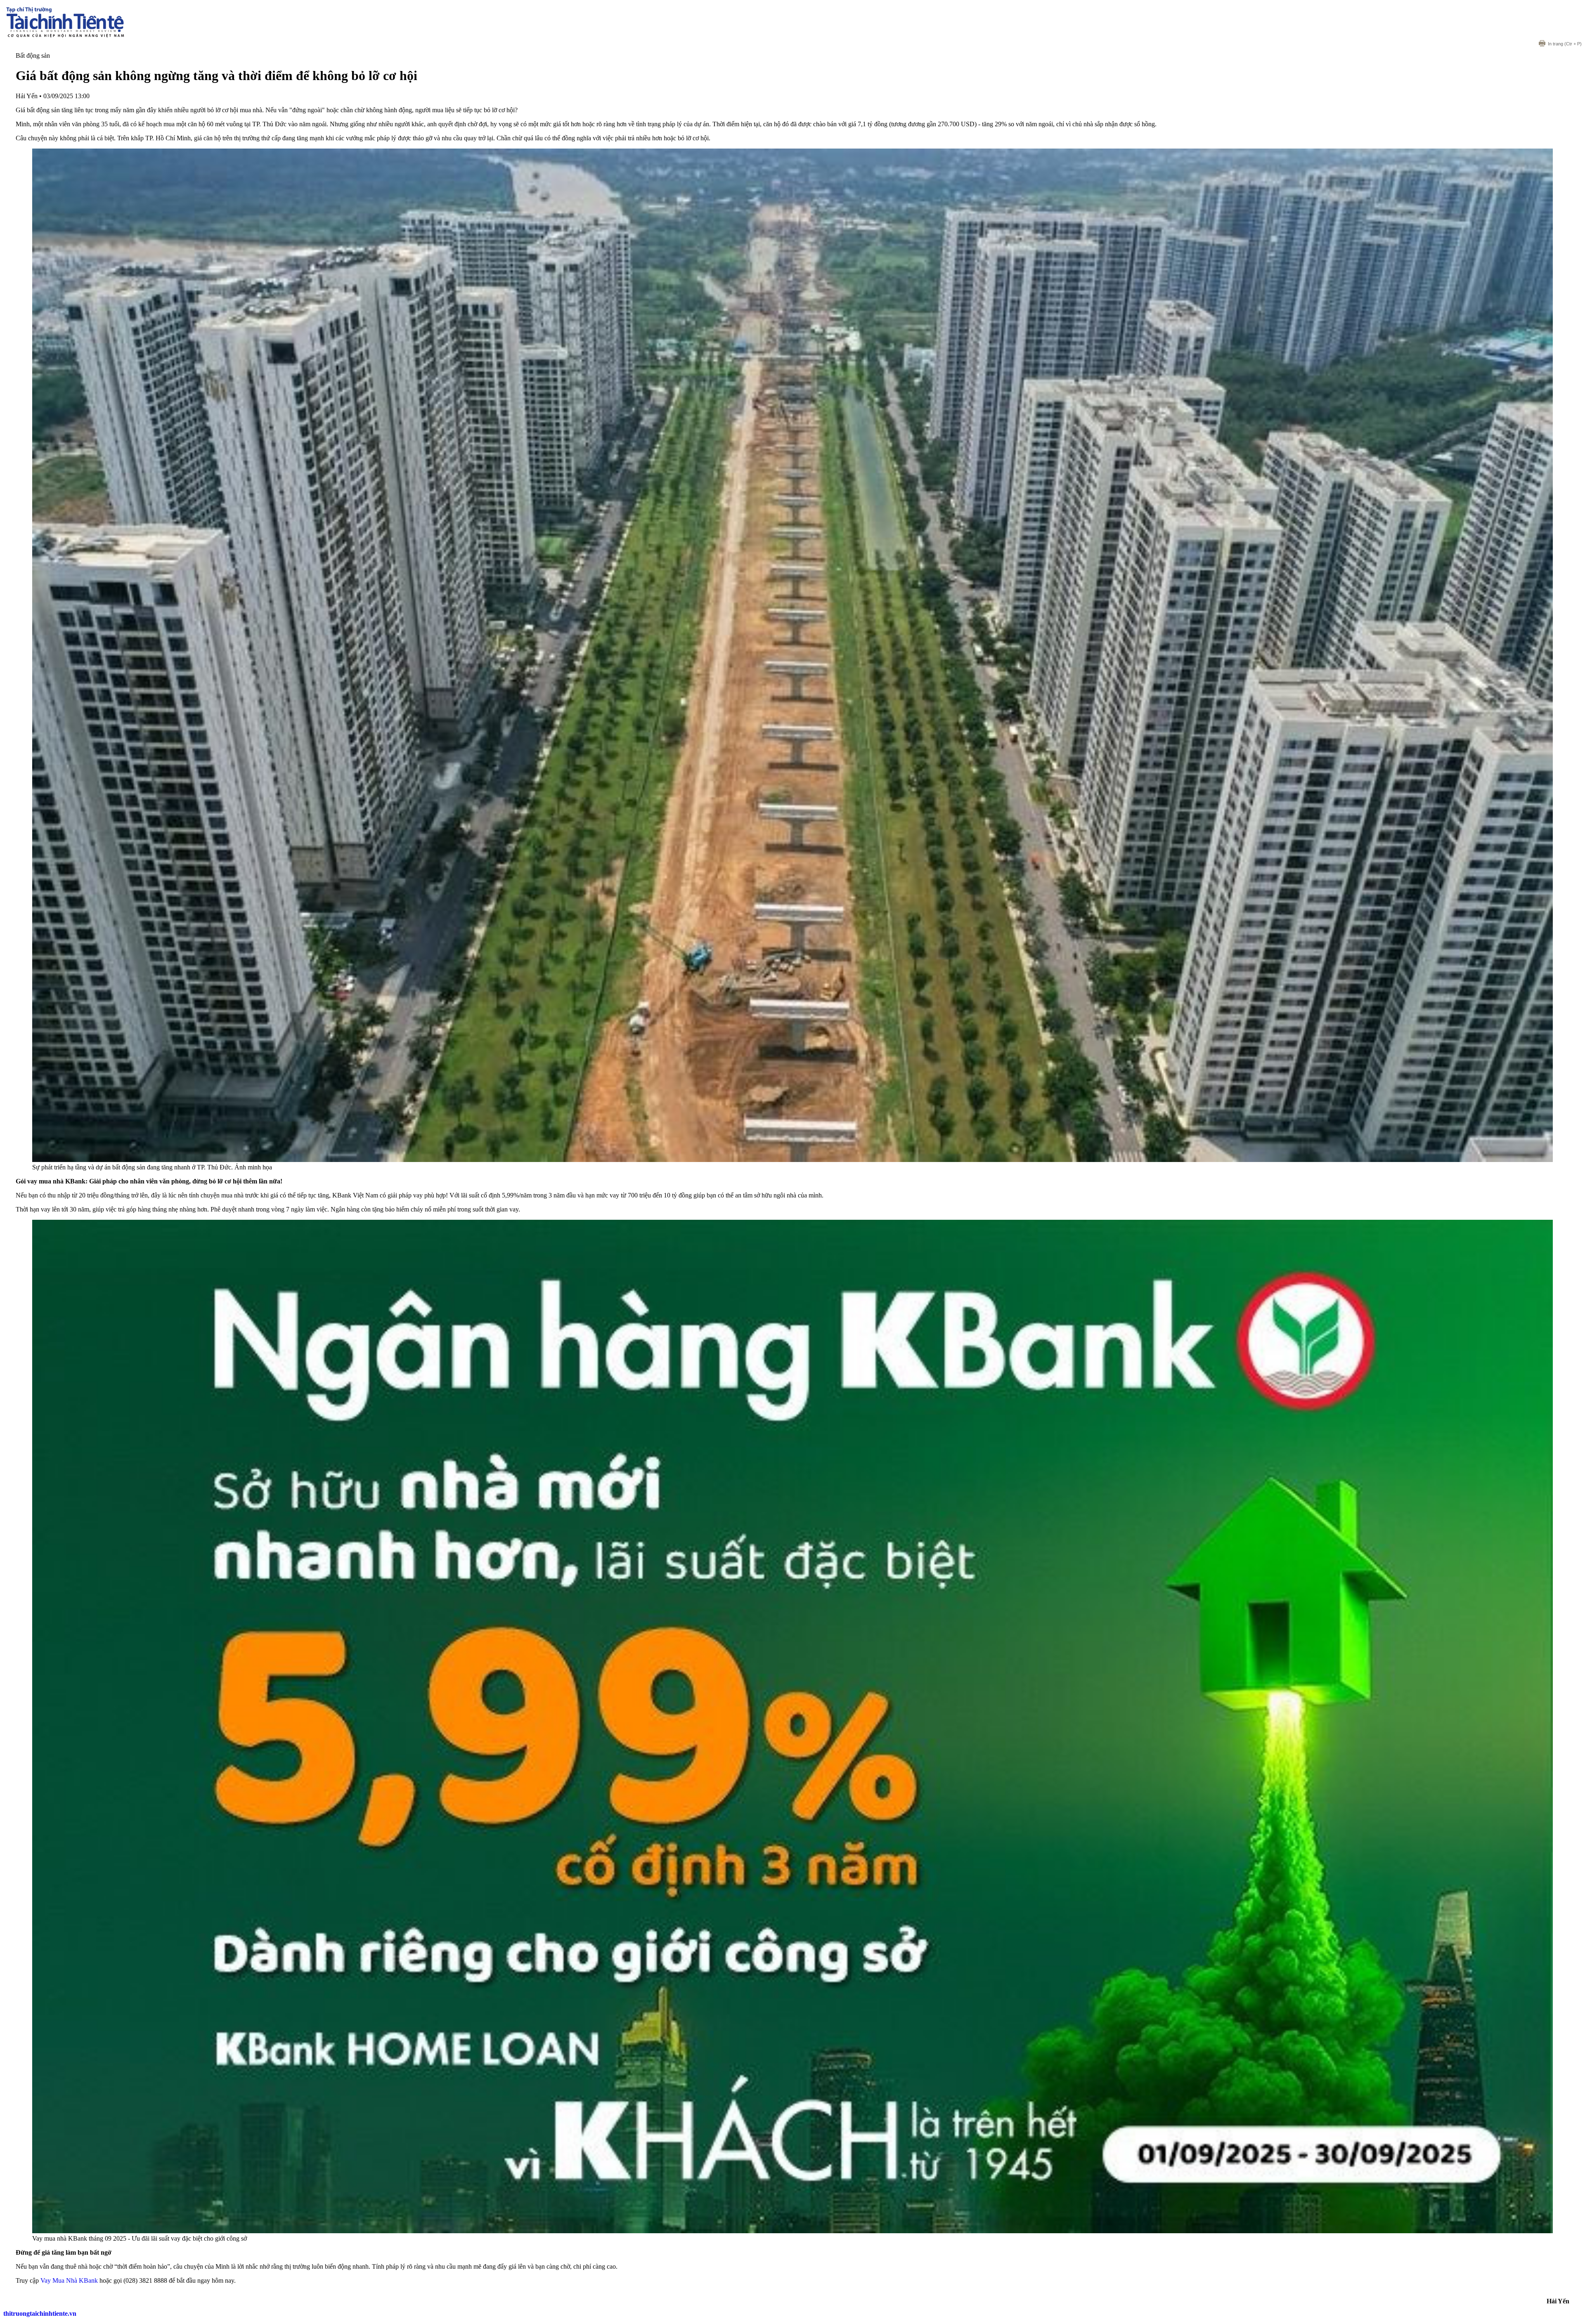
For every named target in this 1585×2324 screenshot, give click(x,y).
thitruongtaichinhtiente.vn (40, 2313)
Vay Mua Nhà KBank (69, 2280)
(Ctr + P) (1565, 44)
